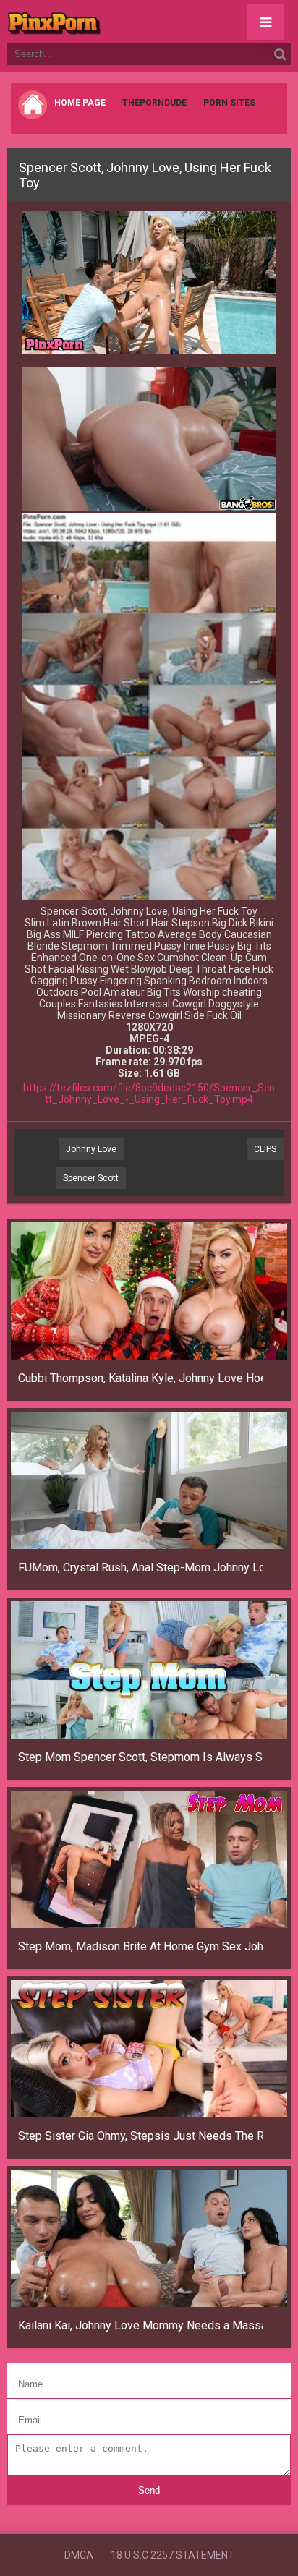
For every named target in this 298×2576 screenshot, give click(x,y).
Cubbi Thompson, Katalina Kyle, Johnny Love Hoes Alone (141, 1378)
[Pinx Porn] (94, 22)
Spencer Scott (91, 1178)
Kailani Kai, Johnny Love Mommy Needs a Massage (141, 2325)
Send (149, 2490)
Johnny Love (91, 1149)
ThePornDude (154, 103)
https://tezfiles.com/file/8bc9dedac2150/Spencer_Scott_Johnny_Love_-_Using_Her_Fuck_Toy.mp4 (149, 1093)
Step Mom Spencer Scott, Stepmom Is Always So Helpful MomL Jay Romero (141, 1757)
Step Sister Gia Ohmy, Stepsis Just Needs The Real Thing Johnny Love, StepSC (141, 2136)
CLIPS (265, 1149)
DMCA (79, 2555)
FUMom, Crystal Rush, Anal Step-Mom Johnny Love (141, 1568)
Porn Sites (229, 103)
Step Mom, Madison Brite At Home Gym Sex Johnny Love (141, 1946)
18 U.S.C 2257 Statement (173, 2555)
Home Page (80, 103)
